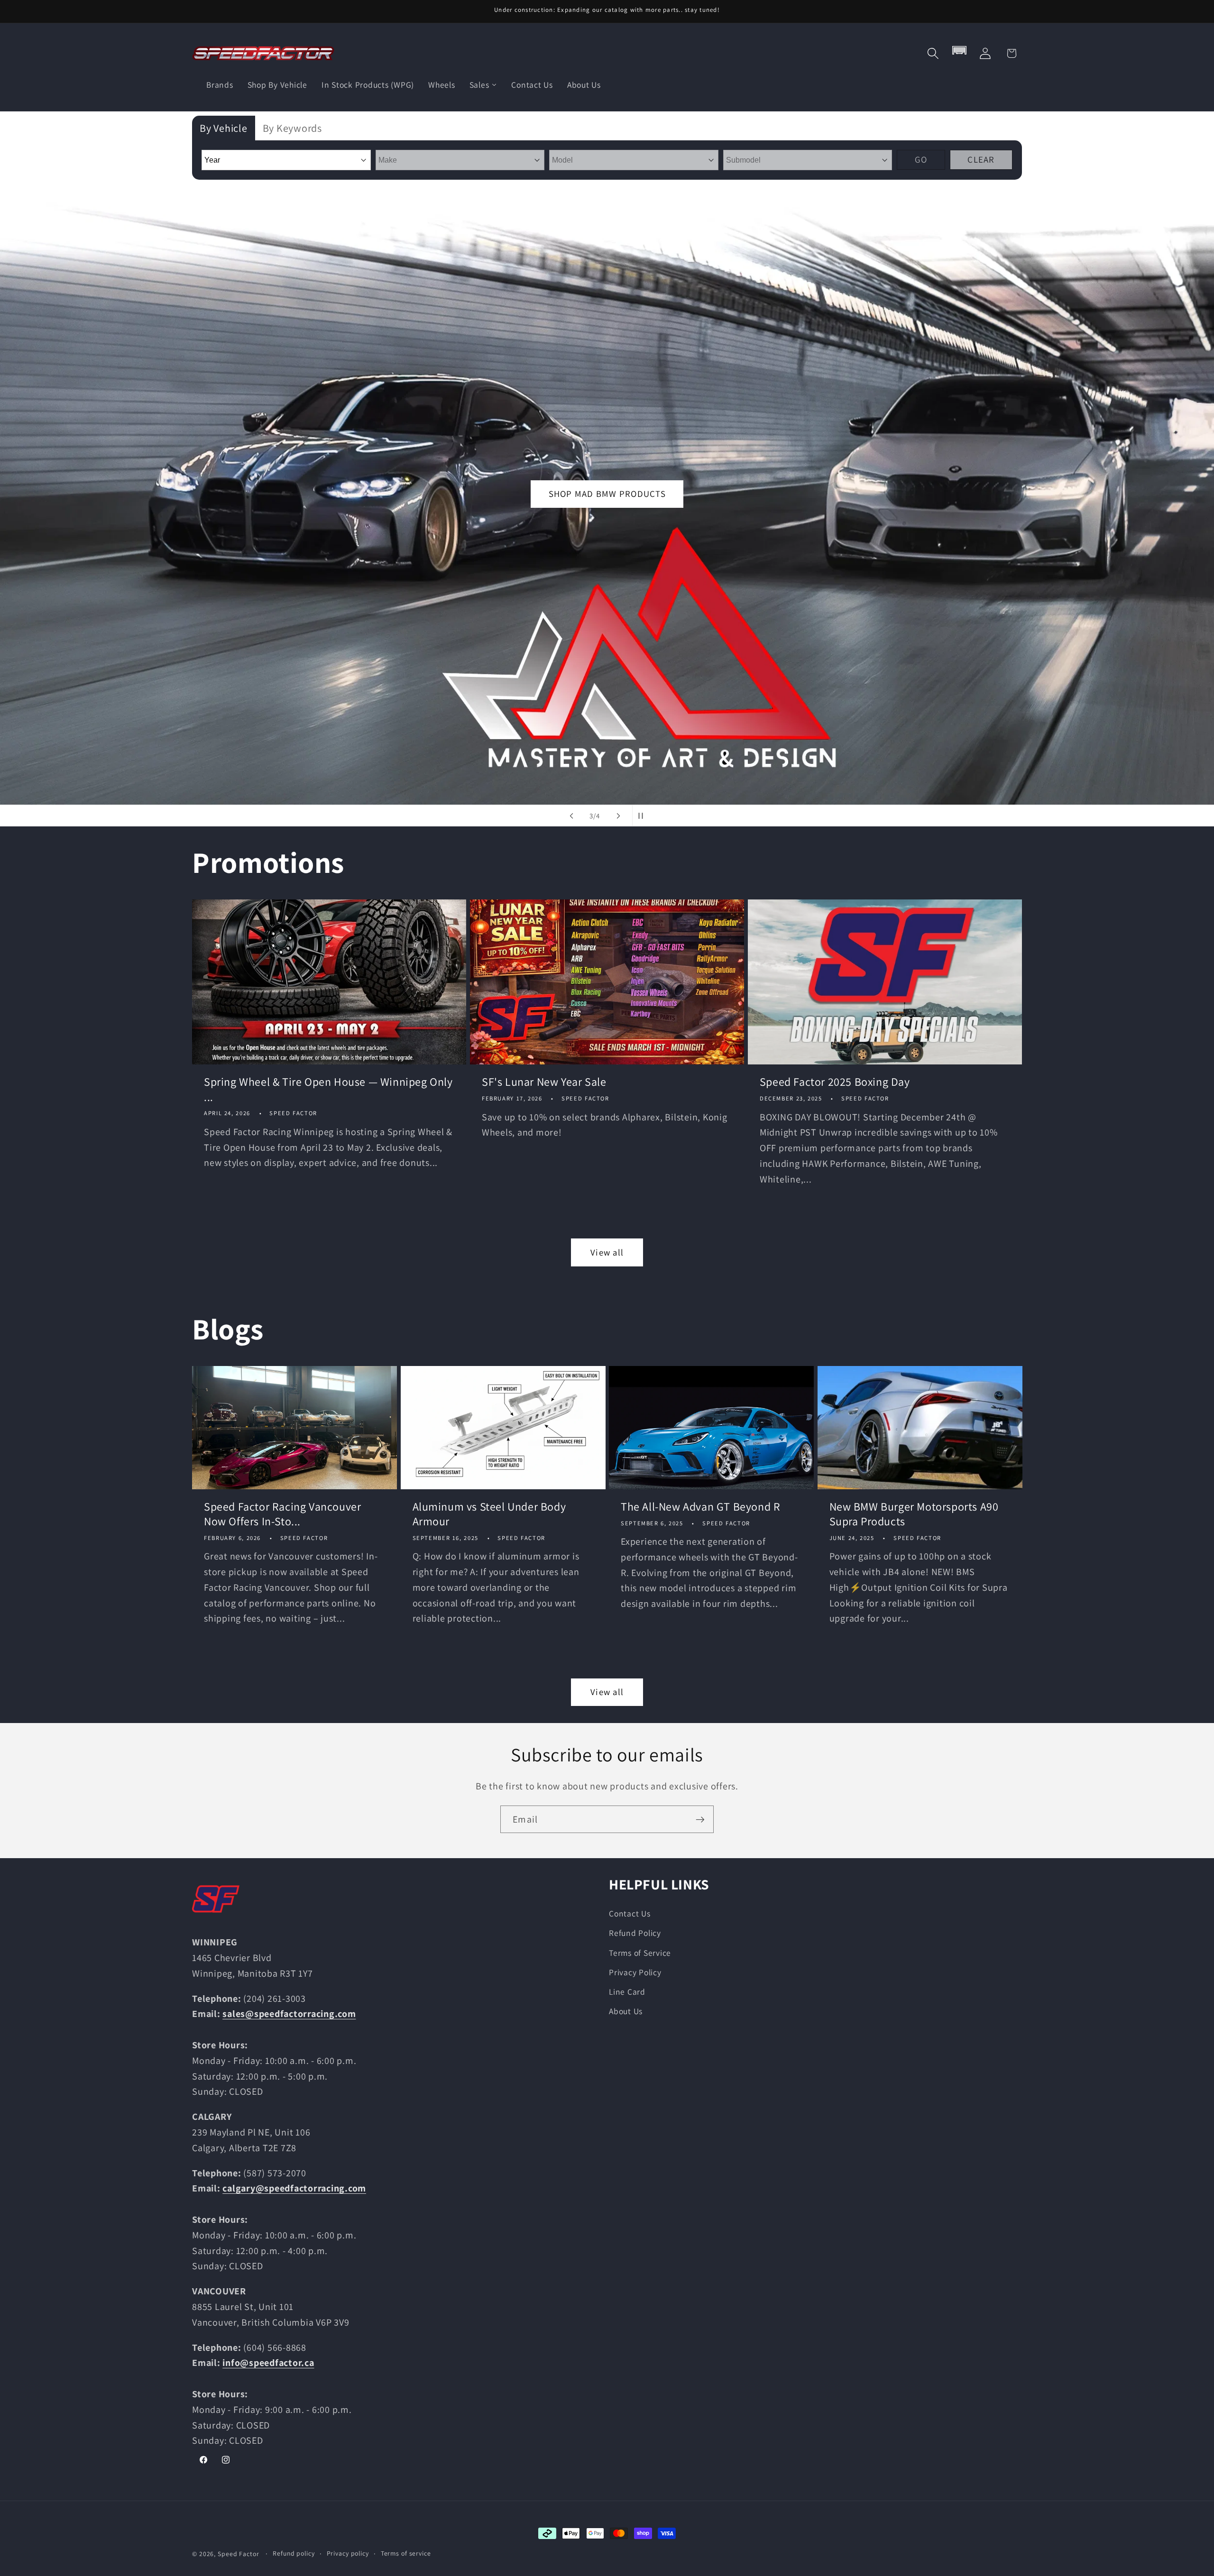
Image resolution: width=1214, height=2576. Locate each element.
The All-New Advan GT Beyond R (700, 1507)
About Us (626, 2011)
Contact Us (630, 1913)
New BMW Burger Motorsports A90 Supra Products (914, 1514)
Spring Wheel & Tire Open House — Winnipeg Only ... (328, 1090)
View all (607, 1252)
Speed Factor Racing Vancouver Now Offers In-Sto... (282, 1514)
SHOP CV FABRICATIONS (608, 494)
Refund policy (294, 2553)
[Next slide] (618, 816)
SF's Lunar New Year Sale (544, 1082)
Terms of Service (640, 1952)
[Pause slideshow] (643, 816)
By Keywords (292, 128)
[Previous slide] (571, 816)
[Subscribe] (700, 1819)
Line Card (627, 1991)
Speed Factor (239, 2554)
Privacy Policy (635, 1972)
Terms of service (406, 2553)
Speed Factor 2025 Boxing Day (835, 1082)
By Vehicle (224, 128)
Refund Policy (635, 1933)
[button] (933, 53)
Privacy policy (348, 2553)
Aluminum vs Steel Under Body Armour (489, 1514)
